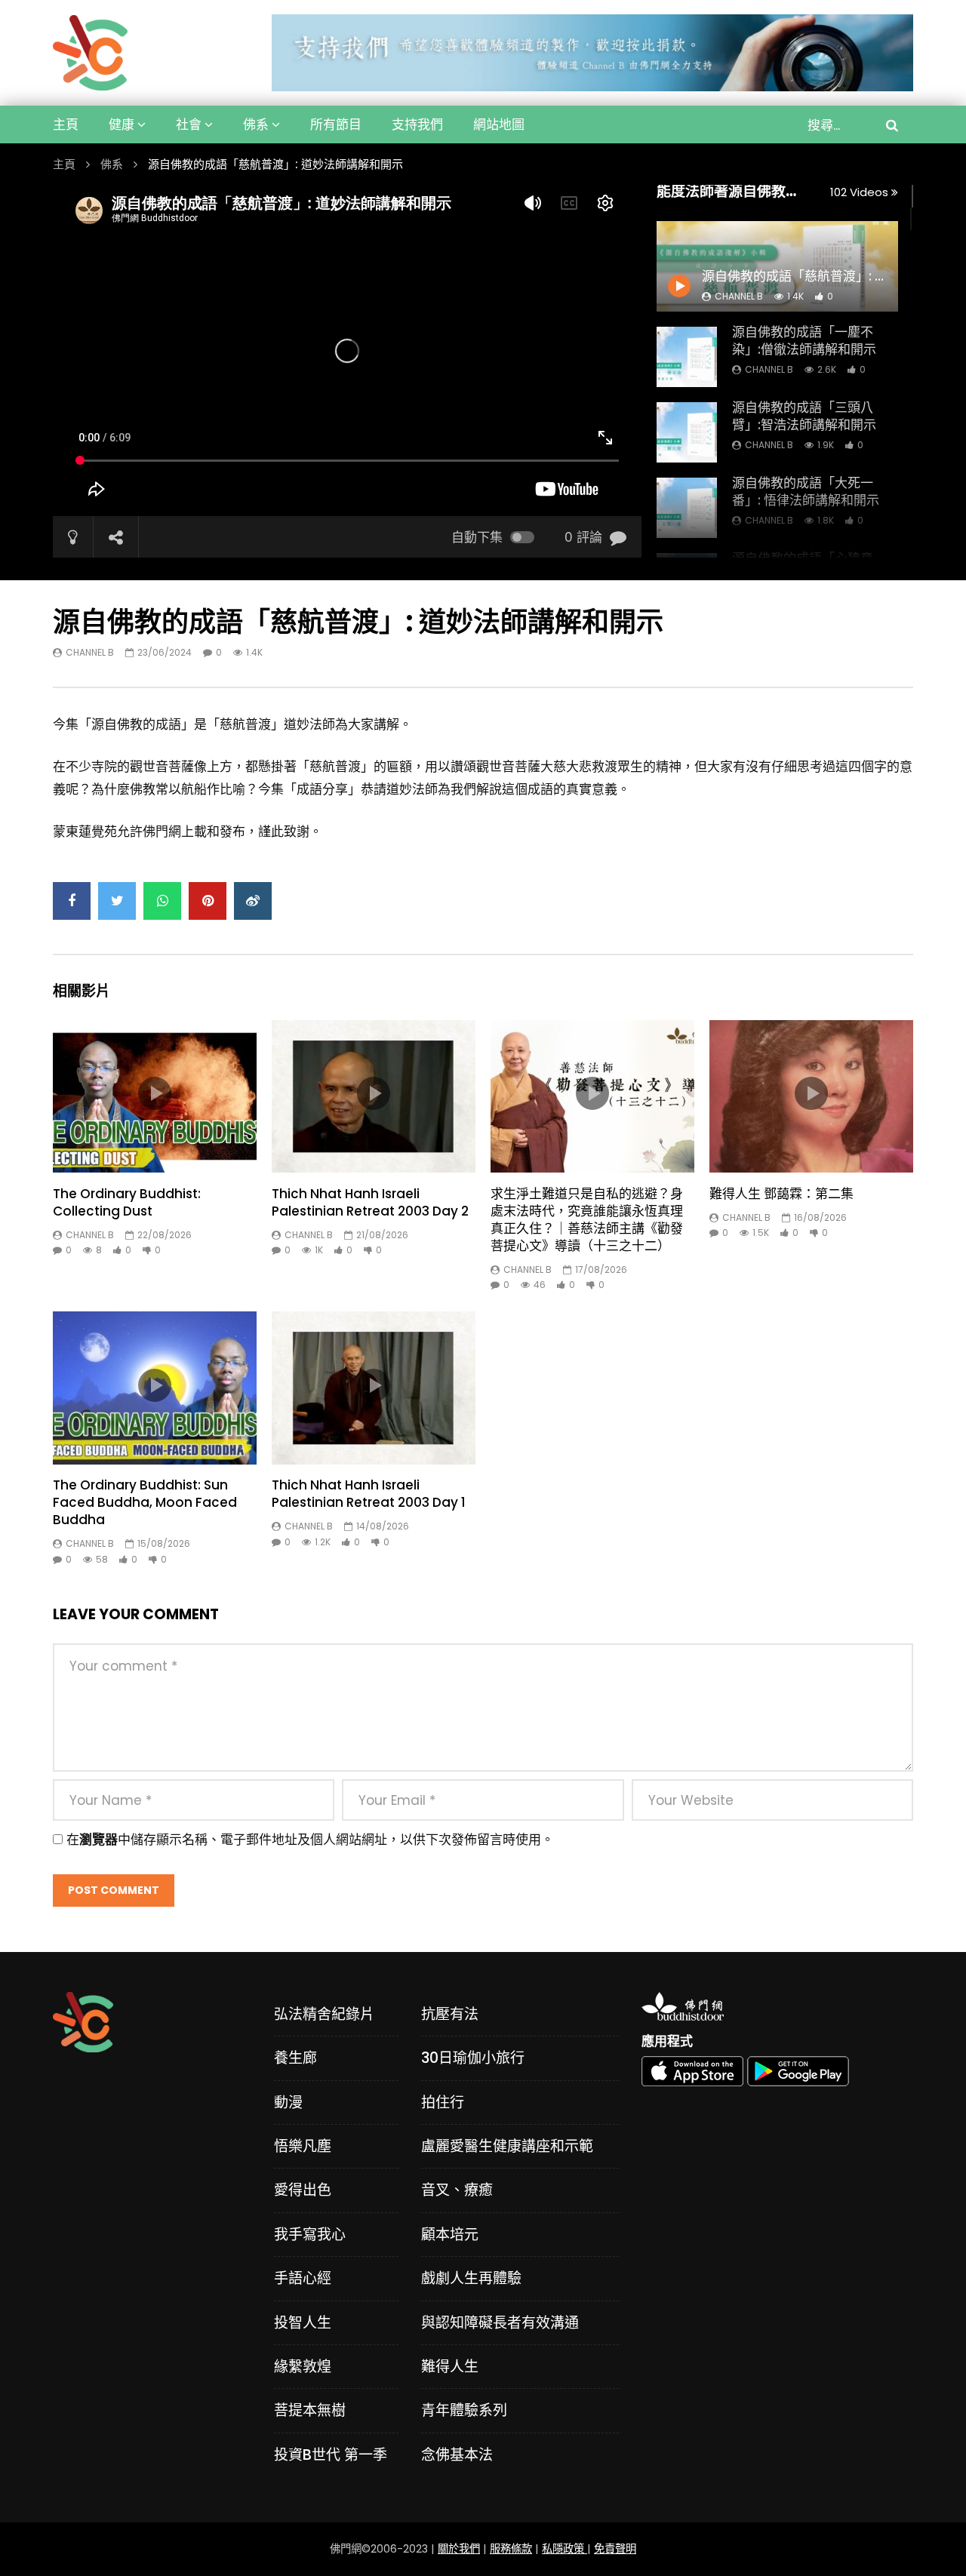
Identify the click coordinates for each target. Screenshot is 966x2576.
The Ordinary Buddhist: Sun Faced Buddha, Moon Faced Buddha (145, 1502)
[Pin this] (208, 901)
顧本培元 (450, 2235)
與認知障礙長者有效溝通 (500, 2323)
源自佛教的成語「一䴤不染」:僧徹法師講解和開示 (804, 341)
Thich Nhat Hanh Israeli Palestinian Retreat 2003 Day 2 (370, 1202)
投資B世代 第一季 (331, 2455)
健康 (122, 124)
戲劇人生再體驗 (471, 2278)
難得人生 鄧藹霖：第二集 (781, 1194)
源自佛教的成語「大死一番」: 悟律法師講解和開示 (806, 492)
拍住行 (443, 2103)
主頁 (66, 124)
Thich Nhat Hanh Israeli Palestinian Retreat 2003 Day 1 (369, 1494)
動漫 (288, 2103)
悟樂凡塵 (303, 2146)
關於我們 (459, 2549)
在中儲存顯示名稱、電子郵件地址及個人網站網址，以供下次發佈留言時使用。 (310, 1840)
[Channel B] (90, 53)
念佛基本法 (457, 2455)
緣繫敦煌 (303, 2367)
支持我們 (417, 124)
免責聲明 (615, 2549)
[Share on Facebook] (72, 901)
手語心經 (303, 2278)
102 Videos (861, 192)
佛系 (256, 124)
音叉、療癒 (457, 2190)
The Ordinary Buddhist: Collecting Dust (127, 1202)
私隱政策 (565, 2549)
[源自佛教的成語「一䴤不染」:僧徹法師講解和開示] (687, 357)
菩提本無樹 (310, 2410)
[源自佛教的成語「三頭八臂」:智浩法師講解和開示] (687, 432)
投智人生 (303, 2323)
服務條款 (511, 2549)
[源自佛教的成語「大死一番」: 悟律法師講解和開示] (687, 508)
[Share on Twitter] (117, 901)
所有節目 (336, 124)
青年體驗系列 (464, 2410)
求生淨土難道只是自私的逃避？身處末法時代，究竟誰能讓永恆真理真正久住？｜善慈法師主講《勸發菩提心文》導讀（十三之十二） (587, 1220)
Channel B (769, 369)
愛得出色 (303, 2190)
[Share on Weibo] (253, 901)
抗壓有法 (450, 2014)
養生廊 (295, 2058)
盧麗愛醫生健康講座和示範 (507, 2146)
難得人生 (450, 2367)
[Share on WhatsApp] (162, 901)
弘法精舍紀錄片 (324, 2014)
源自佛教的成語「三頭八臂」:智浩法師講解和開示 (804, 416)
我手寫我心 (310, 2235)
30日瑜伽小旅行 (473, 2058)
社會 (189, 124)
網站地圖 (499, 124)
